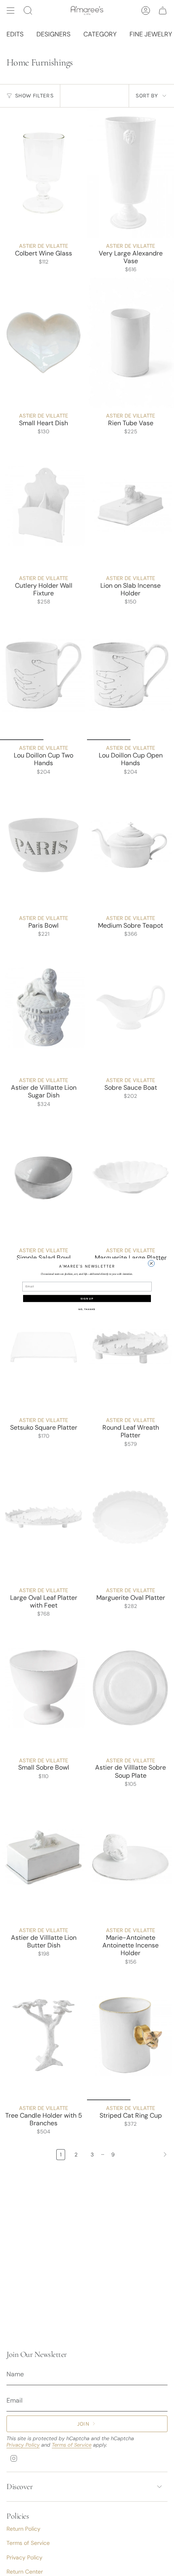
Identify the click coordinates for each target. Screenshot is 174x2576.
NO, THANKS (87, 1309)
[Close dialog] (151, 1263)
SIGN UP (87, 1298)
